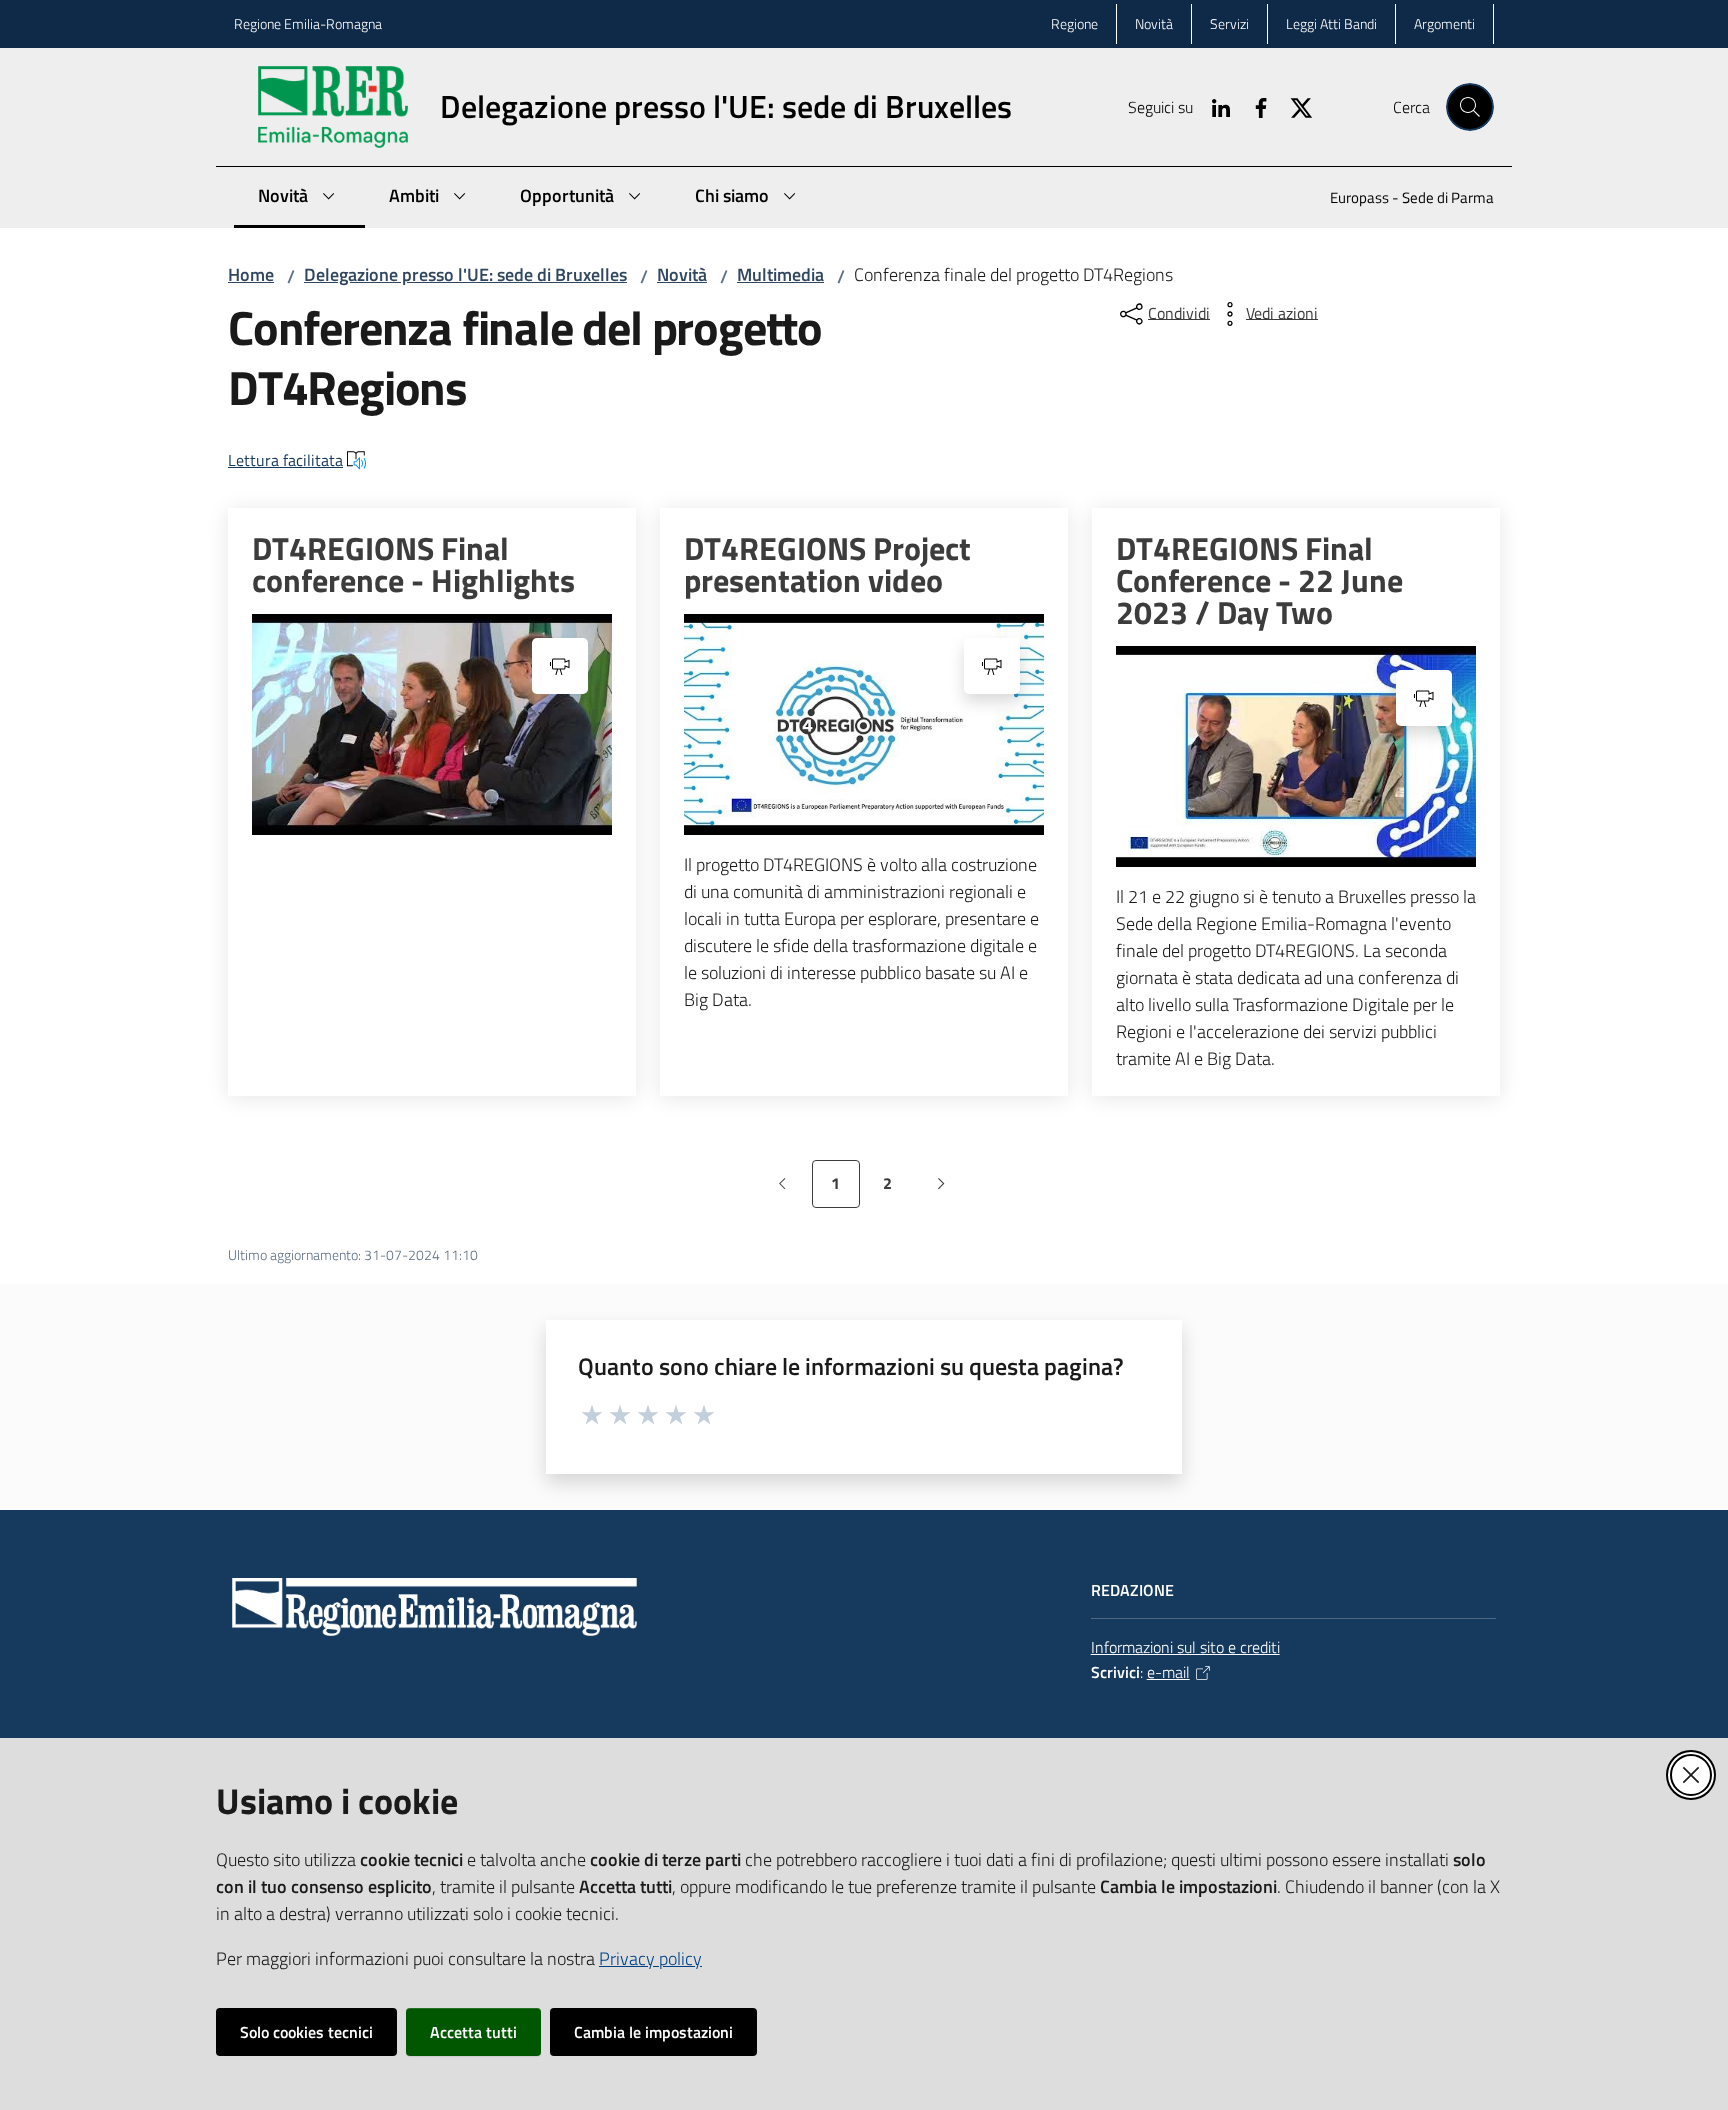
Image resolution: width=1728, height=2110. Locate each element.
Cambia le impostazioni (653, 2032)
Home (251, 274)
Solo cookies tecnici (306, 2032)
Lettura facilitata (285, 460)
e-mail (1168, 1672)
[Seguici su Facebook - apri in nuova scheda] (1253, 106)
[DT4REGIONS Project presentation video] (864, 724)
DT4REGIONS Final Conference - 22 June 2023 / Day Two (1259, 580)
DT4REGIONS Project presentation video (827, 564)
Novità (682, 274)
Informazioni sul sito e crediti (1185, 1647)
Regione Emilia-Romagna (308, 23)
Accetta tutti (473, 2032)
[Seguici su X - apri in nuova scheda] (1293, 106)
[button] (1470, 107)
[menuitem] (1400, 199)
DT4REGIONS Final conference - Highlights (413, 564)
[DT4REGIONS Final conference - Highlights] (432, 724)
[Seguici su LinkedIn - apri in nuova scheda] (1213, 106)
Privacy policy (650, 1958)
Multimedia (780, 274)
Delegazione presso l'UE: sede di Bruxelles (465, 274)
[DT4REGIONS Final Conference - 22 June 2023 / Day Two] (1296, 756)
